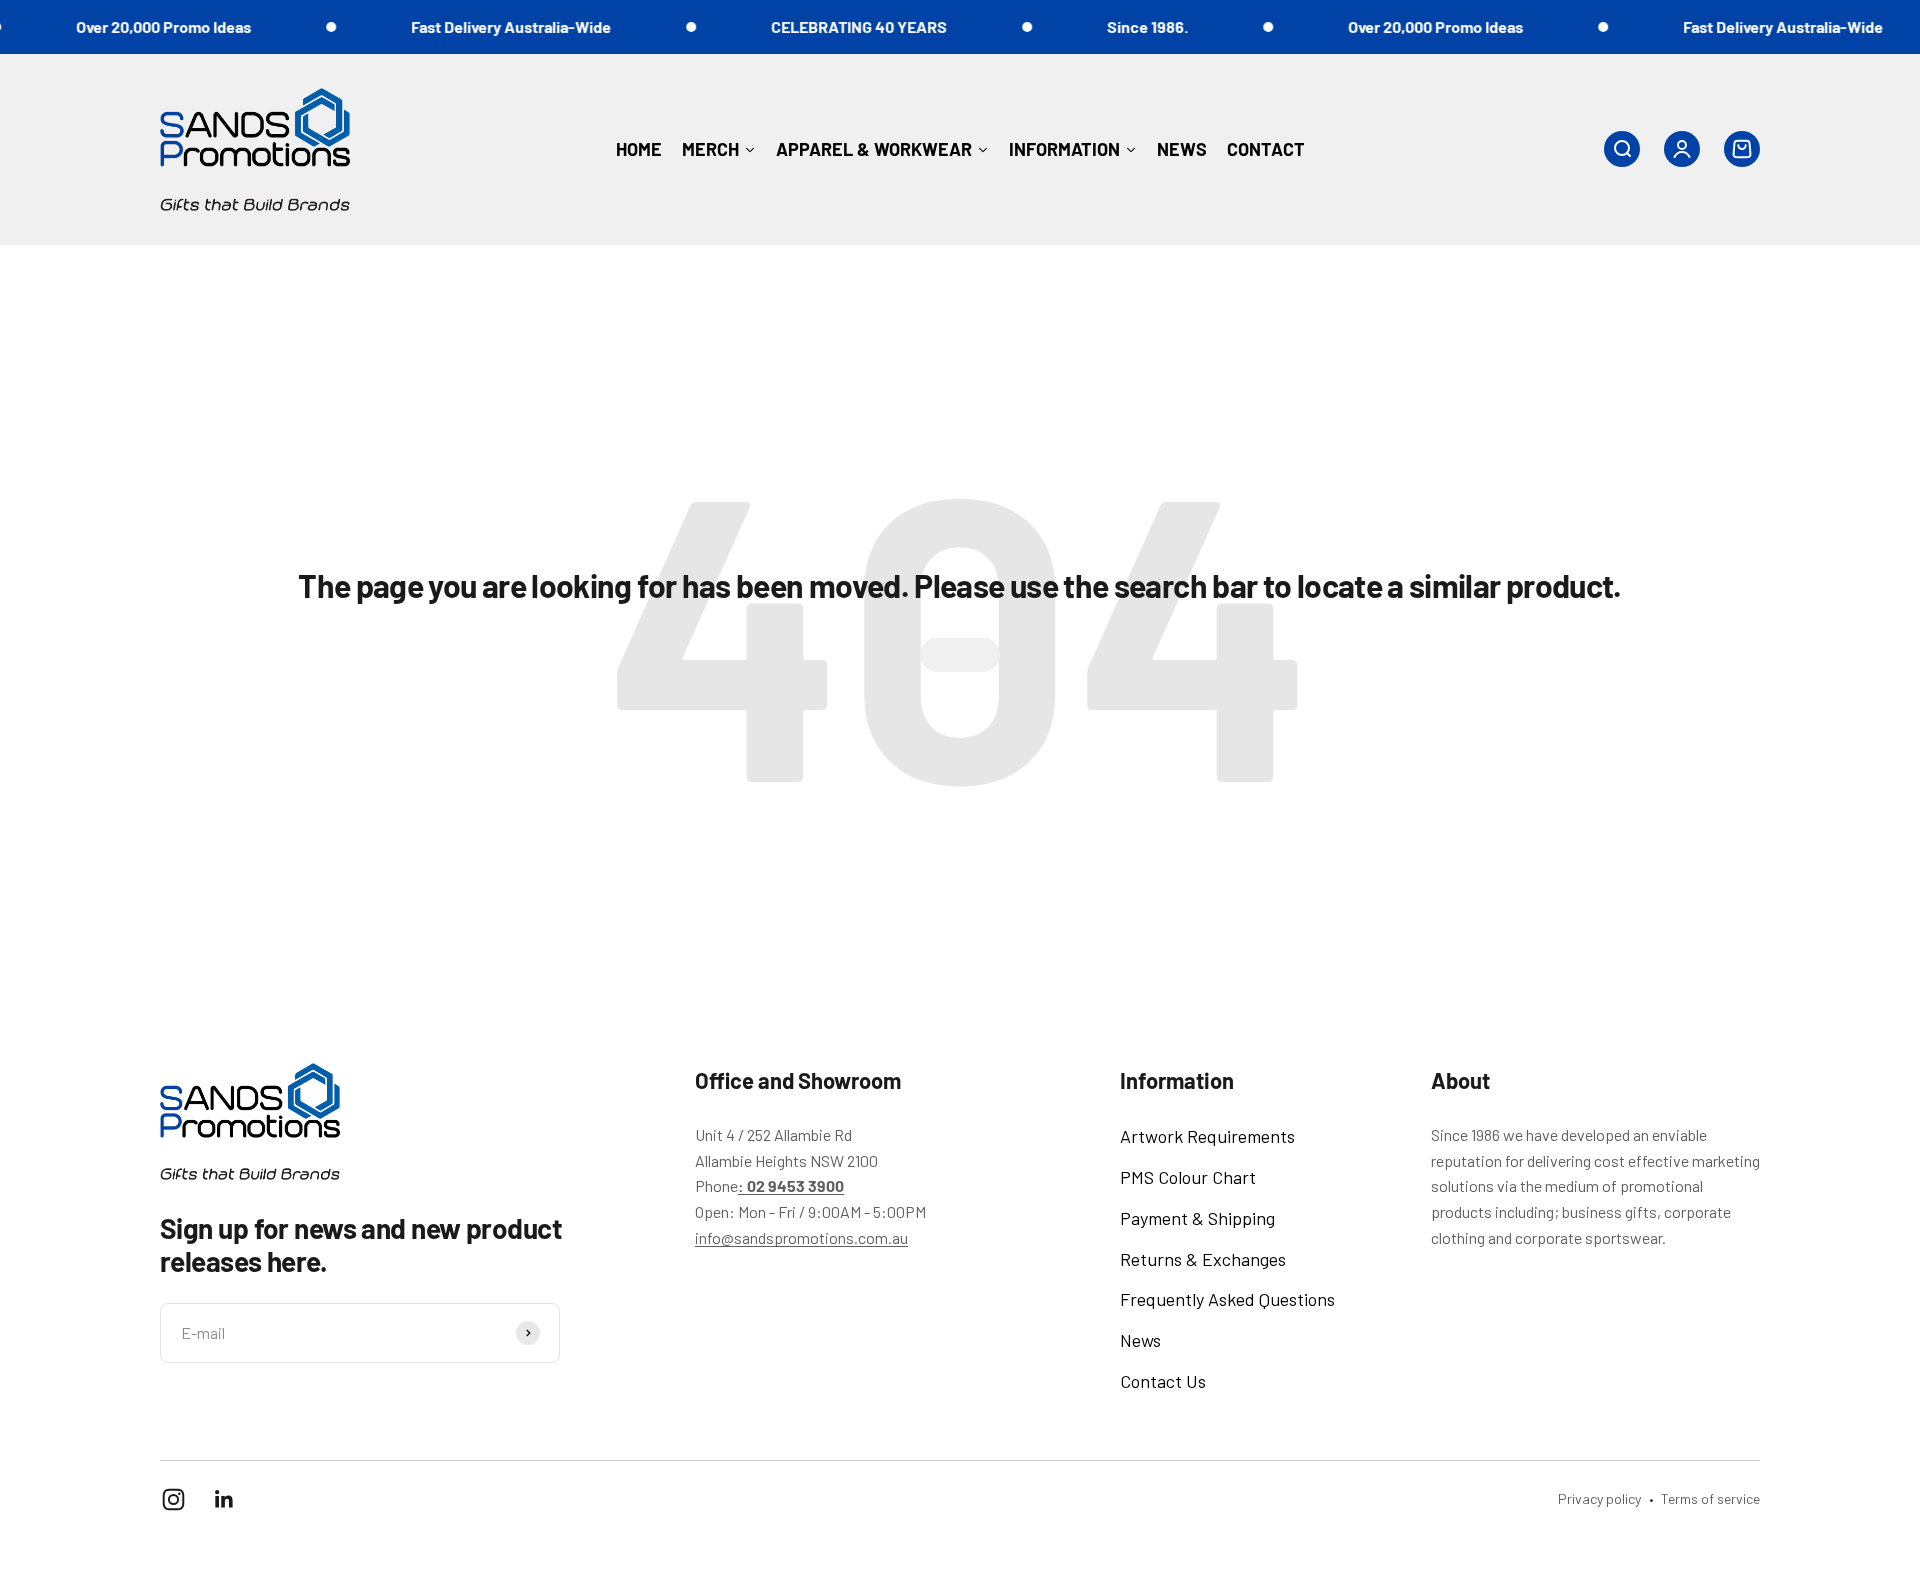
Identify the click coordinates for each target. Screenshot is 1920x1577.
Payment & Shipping (1197, 1218)
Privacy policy (1599, 1498)
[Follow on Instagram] (173, 1499)
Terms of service (1710, 1498)
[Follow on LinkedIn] (224, 1499)
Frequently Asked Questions (1227, 1299)
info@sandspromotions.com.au (801, 1237)
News (1140, 1340)
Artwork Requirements (1207, 1136)
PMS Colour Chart (1188, 1177)
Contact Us (1163, 1381)
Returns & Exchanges (1203, 1259)
